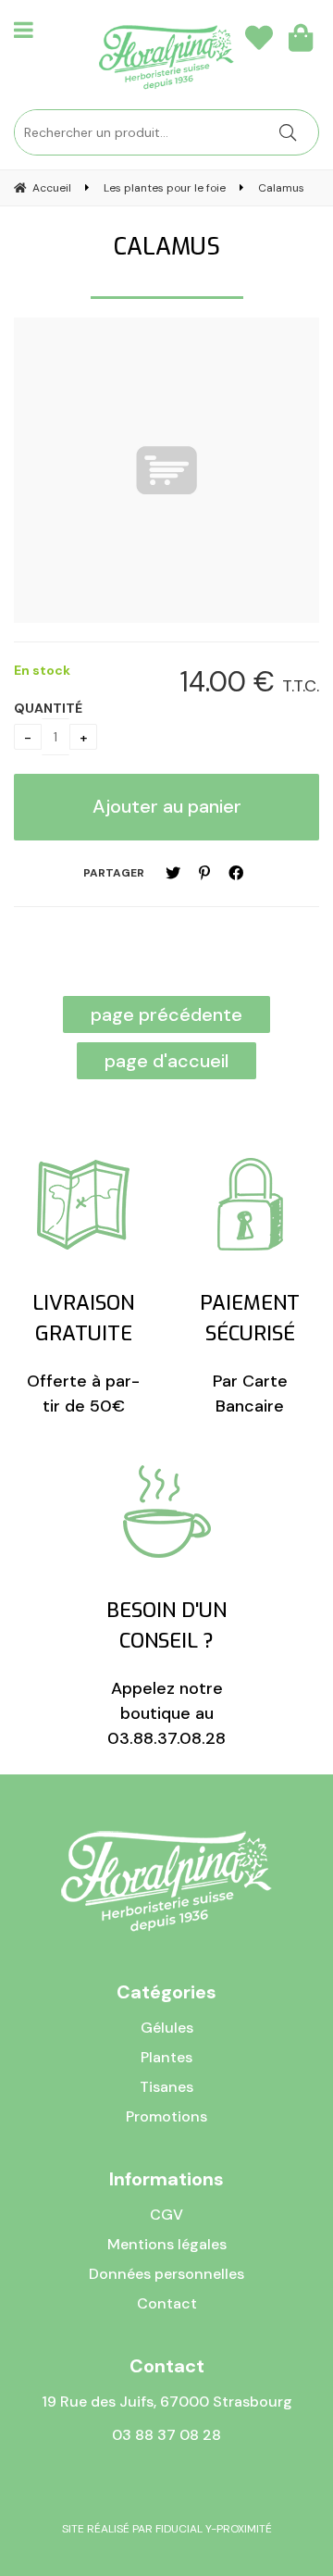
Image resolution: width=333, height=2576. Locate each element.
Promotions (166, 2116)
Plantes (166, 2057)
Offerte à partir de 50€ (83, 1353)
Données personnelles (166, 2274)
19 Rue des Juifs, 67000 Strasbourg (167, 2402)
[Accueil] (166, 57)
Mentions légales (167, 2244)
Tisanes (166, 2087)
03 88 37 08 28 (166, 2435)
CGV (166, 2215)
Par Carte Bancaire (250, 1353)
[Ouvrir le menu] (24, 30)
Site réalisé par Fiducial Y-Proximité (167, 2529)
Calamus (167, 247)
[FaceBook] (236, 873)
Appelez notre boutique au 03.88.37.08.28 (166, 1673)
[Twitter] (173, 873)
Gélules (167, 2028)
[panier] (301, 37)
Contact (167, 2303)
